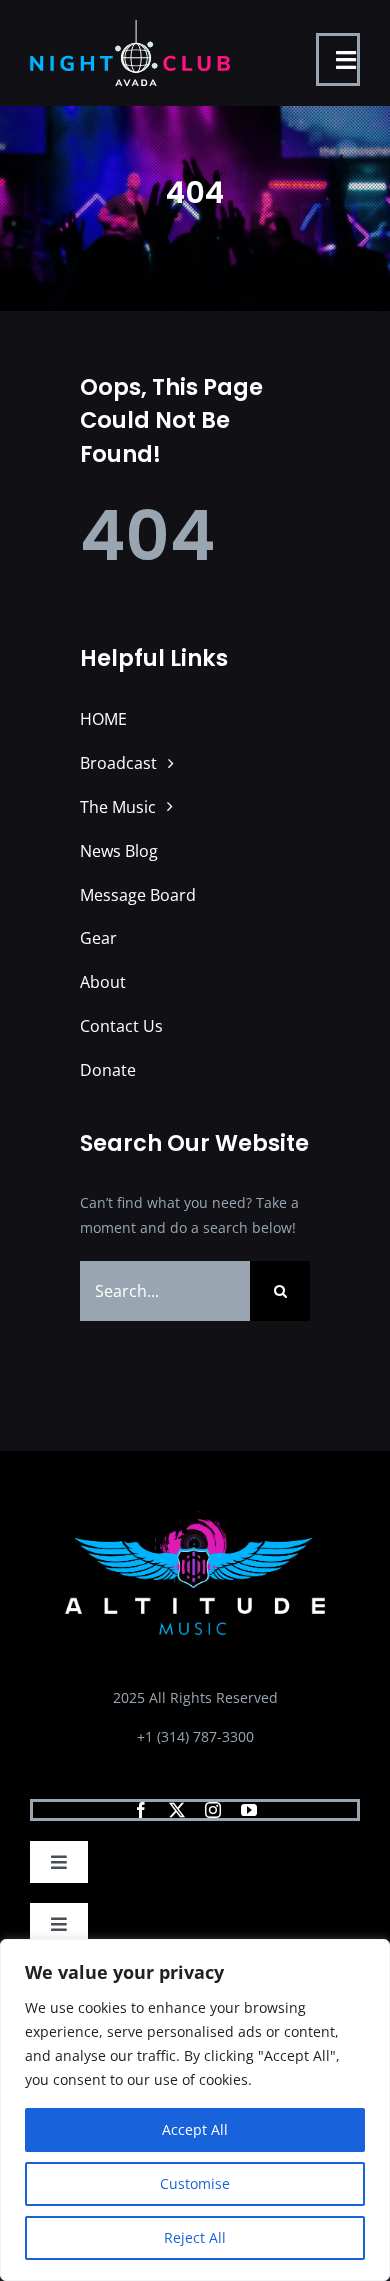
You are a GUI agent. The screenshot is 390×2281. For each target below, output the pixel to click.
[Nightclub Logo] (130, 26)
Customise (195, 2183)
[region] (195, 2110)
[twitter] (177, 1810)
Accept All (195, 2129)
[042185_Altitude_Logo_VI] (195, 1517)
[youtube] (249, 1810)
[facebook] (141, 1810)
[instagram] (213, 1810)
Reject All (195, 2237)
